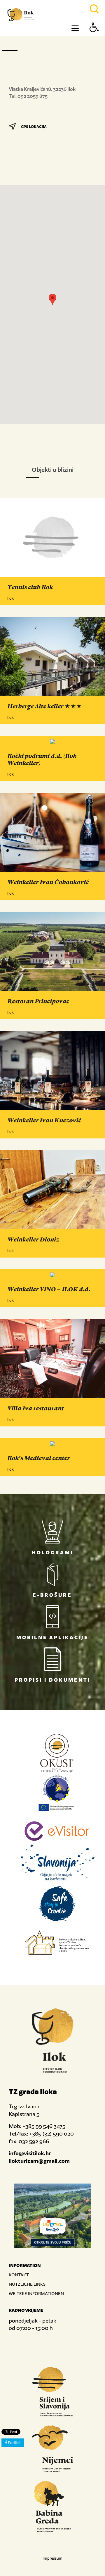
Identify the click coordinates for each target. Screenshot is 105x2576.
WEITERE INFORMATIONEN (36, 2293)
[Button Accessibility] (94, 38)
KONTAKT (19, 2275)
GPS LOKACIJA (34, 127)
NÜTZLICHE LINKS (27, 2284)
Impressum (52, 2558)
